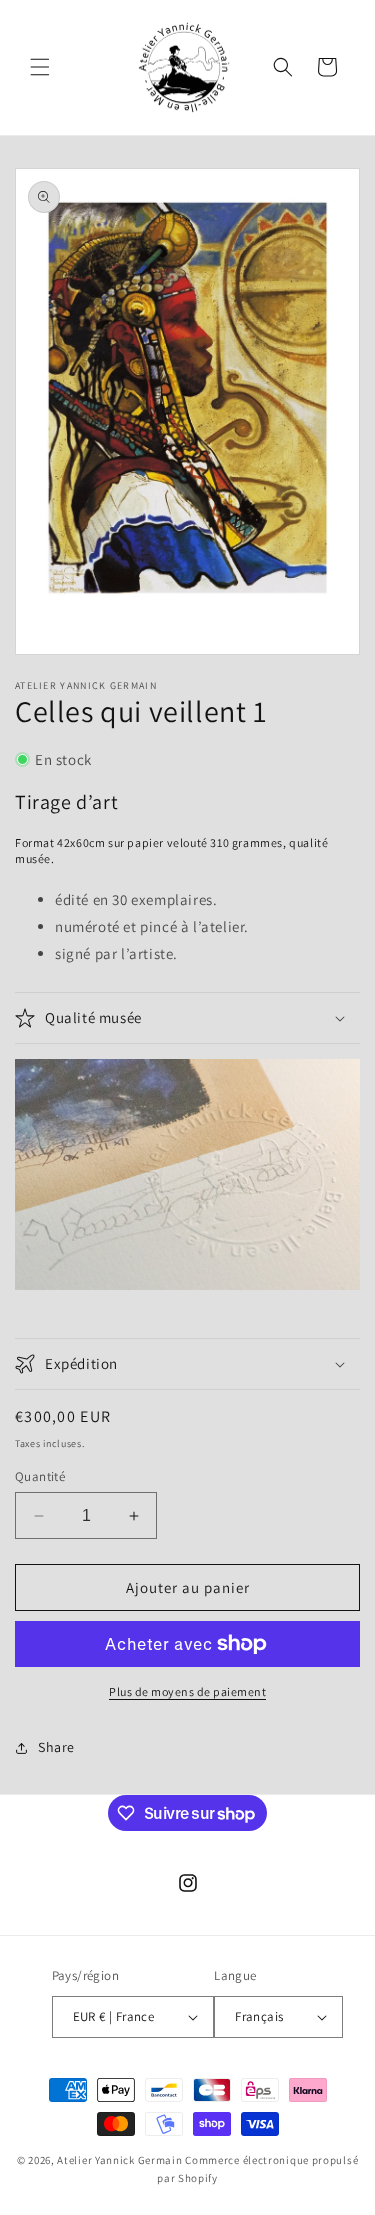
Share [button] (56, 1747)
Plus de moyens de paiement (187, 1691)
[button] (40, 67)
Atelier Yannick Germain (119, 2160)
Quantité (40, 1476)
